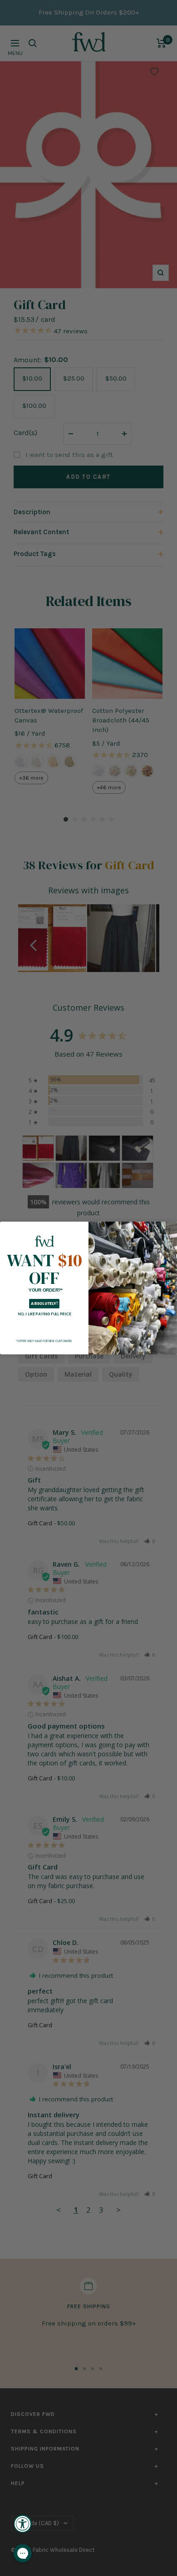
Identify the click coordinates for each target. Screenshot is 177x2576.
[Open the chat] (23, 2553)
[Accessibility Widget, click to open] (23, 2524)
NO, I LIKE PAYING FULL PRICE (44, 1314)
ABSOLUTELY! (44, 1303)
